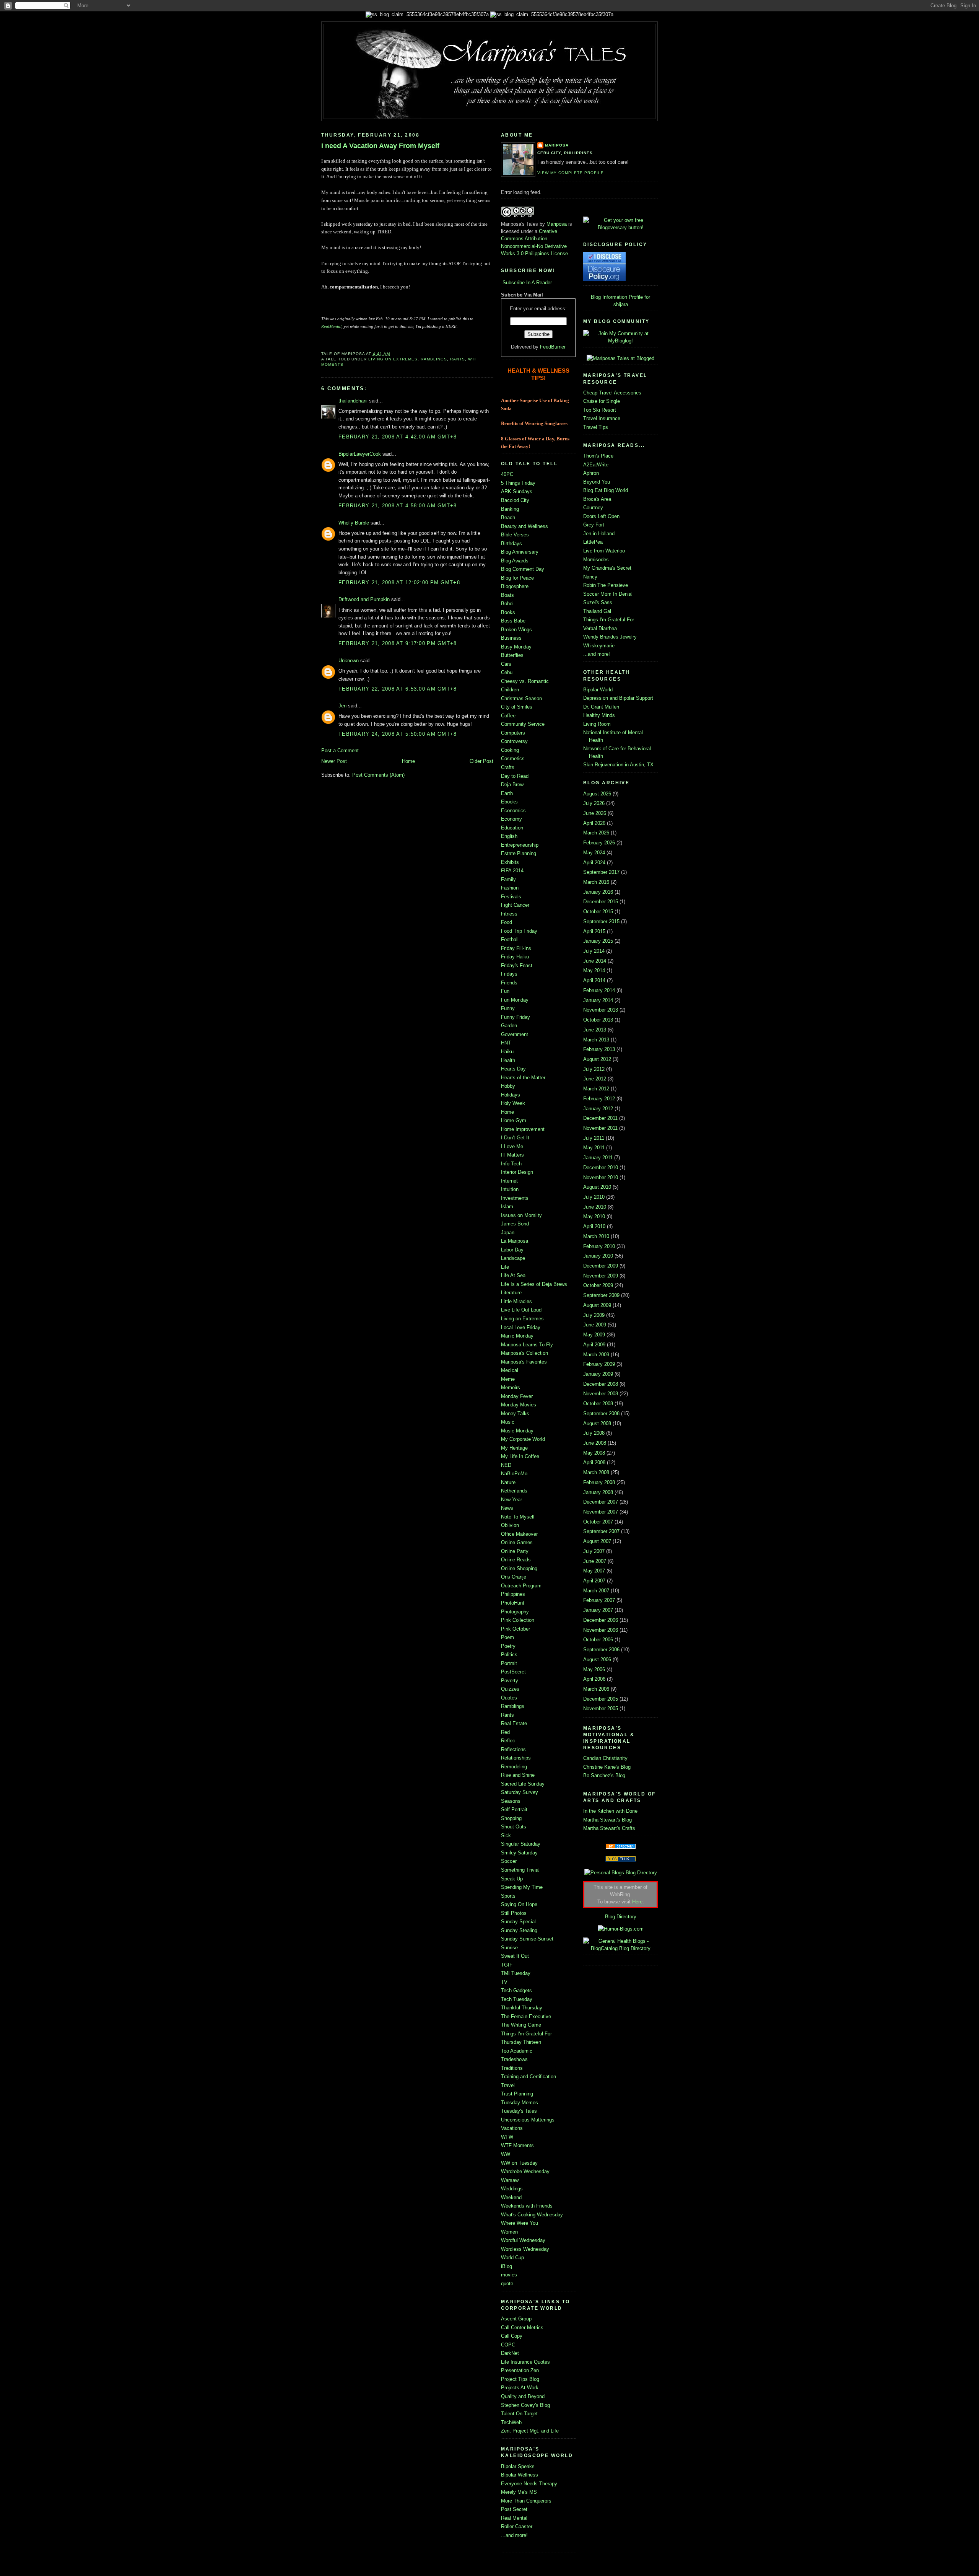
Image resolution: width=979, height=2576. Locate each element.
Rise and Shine (518, 1775)
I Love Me (512, 1146)
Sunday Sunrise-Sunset (527, 1939)
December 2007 (601, 1502)
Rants (458, 359)
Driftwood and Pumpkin (364, 599)
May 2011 (594, 1148)
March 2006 (596, 1689)
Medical (510, 1370)
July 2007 (594, 1551)
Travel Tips (596, 427)
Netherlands (514, 1491)
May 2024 (594, 853)
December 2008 (601, 1384)
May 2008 (594, 1453)
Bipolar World (598, 690)
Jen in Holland (599, 534)
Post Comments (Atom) (378, 775)
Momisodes (596, 560)
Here (637, 1902)
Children (510, 690)
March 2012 (596, 1089)
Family (508, 879)
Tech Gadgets (516, 1990)
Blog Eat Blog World (606, 490)
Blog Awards (515, 561)
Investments (515, 1198)
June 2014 (595, 961)
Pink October (516, 1629)
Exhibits (510, 862)
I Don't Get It (515, 1138)
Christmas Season (521, 698)
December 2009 (601, 1266)
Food (507, 922)
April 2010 (594, 1226)
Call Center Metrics (522, 2328)
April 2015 (594, 931)
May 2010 (594, 1216)
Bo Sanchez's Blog (604, 1775)
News (507, 1508)
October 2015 (598, 912)
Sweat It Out (515, 1956)
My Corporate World (523, 1439)
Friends (509, 983)
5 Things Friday (518, 483)
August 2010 (597, 1187)
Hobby (508, 1086)
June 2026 (595, 813)
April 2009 (594, 1345)
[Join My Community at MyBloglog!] (620, 341)
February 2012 (599, 1099)
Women (509, 2232)
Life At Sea (513, 1275)
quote (507, 2284)
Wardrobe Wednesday (525, 2171)
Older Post (481, 761)
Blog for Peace (517, 578)
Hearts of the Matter (523, 1078)
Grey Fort (594, 525)
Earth (507, 793)
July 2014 (594, 951)
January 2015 (598, 941)
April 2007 (594, 1581)
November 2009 (601, 1276)
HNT (506, 1043)
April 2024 (594, 863)
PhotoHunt (513, 1603)
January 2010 (598, 1256)
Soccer (509, 1861)
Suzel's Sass (598, 602)
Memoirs (511, 1387)
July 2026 (594, 803)
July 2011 (594, 1138)
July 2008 (594, 1433)
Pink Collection (518, 1620)
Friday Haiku (515, 957)
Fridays (509, 974)
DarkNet (510, 2353)
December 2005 (601, 1699)
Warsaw (510, 2180)
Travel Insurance (602, 418)
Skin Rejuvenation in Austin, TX (618, 765)
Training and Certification (529, 2077)
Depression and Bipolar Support (618, 698)
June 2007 (595, 1561)
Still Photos (514, 1913)
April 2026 (594, 823)
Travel (508, 2085)
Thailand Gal (597, 611)
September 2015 (601, 921)
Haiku (507, 1052)
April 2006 (594, 1679)
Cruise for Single (602, 401)
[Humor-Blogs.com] (621, 1929)
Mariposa (557, 145)
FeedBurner (553, 347)
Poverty (510, 1681)
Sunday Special (518, 1922)
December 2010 (601, 1167)
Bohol (507, 604)
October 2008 (598, 1404)
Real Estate (514, 1723)
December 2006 (601, 1620)
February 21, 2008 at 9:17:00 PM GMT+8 (398, 643)
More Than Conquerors (526, 2501)
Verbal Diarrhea (600, 628)
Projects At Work (520, 2388)
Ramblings (434, 359)
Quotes (509, 1698)
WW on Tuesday (519, 2163)
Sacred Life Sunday (523, 1784)
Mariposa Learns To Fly (527, 1345)
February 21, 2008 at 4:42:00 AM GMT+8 (398, 437)
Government (515, 1034)
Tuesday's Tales (519, 2111)
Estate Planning (519, 853)
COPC (508, 2345)
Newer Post (334, 761)
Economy (511, 819)
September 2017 (601, 872)
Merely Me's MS (519, 2492)
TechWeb (511, 2422)
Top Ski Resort (600, 410)
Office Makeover (519, 1534)
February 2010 (599, 1246)
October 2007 (598, 1522)
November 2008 (601, 1394)
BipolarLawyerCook (360, 454)
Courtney (593, 508)
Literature (511, 1293)
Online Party (515, 1551)
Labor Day (512, 1250)
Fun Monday (515, 1000)
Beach (508, 517)
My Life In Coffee (520, 1456)
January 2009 (598, 1374)
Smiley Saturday (519, 1853)
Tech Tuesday (517, 1999)
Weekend (511, 2197)
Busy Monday (516, 647)
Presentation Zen (520, 2370)
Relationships (516, 1758)
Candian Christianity (605, 1758)
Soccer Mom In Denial (608, 594)
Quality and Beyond (523, 2396)
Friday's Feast (517, 965)
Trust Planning (517, 2094)
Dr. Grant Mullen (601, 707)
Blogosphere (515, 586)
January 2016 (598, 892)
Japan (508, 1233)
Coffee (508, 716)
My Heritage (514, 1448)
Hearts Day (513, 1069)
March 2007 (596, 1591)
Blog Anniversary (520, 552)
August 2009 (597, 1305)
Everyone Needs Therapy (529, 2484)
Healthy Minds (599, 715)
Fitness (509, 914)
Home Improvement (523, 1129)
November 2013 (601, 1010)
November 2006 (601, 1630)
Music (508, 1422)
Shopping (511, 1818)
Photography (515, 1612)
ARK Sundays (517, 491)
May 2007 (594, 1571)
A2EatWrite (596, 465)
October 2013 (598, 1020)
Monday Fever (517, 1396)
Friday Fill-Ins (516, 948)
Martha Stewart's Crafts (609, 1828)
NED (506, 1465)
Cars (506, 664)
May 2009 (594, 1335)
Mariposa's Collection (524, 1353)
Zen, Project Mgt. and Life (530, 2431)
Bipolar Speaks (518, 2466)
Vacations (512, 2128)
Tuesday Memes (520, 2103)
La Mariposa (515, 1241)
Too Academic (517, 2051)
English (509, 836)
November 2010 (601, 1177)
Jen (342, 706)
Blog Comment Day (523, 569)
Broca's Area (597, 499)
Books (508, 612)
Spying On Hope (519, 1904)
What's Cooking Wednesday (532, 2215)
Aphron (591, 473)
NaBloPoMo (514, 1474)
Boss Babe (513, 621)
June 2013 (595, 1030)
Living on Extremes (393, 359)
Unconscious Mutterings (528, 2120)
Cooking (510, 750)
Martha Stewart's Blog (607, 1820)
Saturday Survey (520, 1792)
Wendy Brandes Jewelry (610, 637)
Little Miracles (516, 1301)
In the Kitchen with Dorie (610, 1811)
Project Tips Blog (520, 2379)
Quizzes (510, 1689)
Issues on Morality (521, 1215)
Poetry (508, 1646)
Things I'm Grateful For (526, 2034)
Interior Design (517, 1172)
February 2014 (599, 990)
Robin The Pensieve (606, 585)
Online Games (517, 1542)
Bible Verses (515, 535)
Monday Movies (519, 1405)
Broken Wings (516, 630)
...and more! (514, 2535)
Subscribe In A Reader (527, 283)
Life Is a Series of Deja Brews (534, 1284)
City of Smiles (517, 707)
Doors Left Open (601, 516)
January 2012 (598, 1109)
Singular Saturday (521, 1844)
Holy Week (513, 1103)
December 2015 (601, 902)
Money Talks (515, 1413)
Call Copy (512, 2336)
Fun (505, 991)
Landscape (513, 1258)
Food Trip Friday (519, 931)
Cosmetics (513, 758)
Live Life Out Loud (521, 1310)
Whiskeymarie (599, 646)
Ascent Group (516, 2319)
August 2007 (597, 1541)
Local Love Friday (521, 1327)
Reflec (508, 1741)
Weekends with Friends (527, 2206)
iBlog (507, 2266)
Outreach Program (521, 1586)
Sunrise (509, 1948)
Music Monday (517, 1431)
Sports (508, 1896)
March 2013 (596, 1040)
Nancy (590, 577)
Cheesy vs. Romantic (525, 681)
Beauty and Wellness (524, 526)
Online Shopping (519, 1568)
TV (504, 1982)
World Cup (512, 2257)
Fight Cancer (515, 905)
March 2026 (596, 833)
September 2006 (601, 1650)
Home (408, 761)
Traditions (512, 2068)
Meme (508, 1379)
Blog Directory (621, 1917)
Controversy (514, 741)
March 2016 (596, 882)
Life (505, 1267)
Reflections (513, 1749)
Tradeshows (514, 2059)
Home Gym (514, 1120)
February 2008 (599, 1482)
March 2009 (596, 1355)
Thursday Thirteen (521, 2042)
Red (505, 1732)
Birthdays (511, 543)
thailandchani (353, 401)
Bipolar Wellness (520, 2475)
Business (511, 638)
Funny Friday (516, 1017)
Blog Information (609, 297)
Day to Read (515, 776)
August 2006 (597, 1659)
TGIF (507, 1965)
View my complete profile (571, 173)
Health (508, 1060)
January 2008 (598, 1492)
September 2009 (601, 1295)
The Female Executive (526, 2016)
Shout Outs (514, 1827)
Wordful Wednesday (523, 2240)
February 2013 (599, 1049)
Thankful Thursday (522, 2008)
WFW (507, 2137)
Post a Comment (340, 750)
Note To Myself (518, 1517)
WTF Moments (517, 2145)
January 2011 (598, 1158)
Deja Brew (512, 785)
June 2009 (595, 1325)
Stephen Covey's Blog (525, 2405)
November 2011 (600, 1128)
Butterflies (512, 655)
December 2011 (600, 1118)
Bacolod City (515, 500)
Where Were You (520, 2223)
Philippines (513, 1594)
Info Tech (511, 1164)
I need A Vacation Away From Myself (380, 146)
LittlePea (593, 542)
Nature (508, 1482)
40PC (507, 474)
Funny (508, 1008)
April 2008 (594, 1462)
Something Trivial (520, 1870)
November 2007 (601, 1512)
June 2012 (595, 1079)
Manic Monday (517, 1336)
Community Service (523, 724)
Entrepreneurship (520, 845)
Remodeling (514, 1767)
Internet (509, 1181)
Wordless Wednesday (525, 2249)
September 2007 (601, 1531)
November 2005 (601, 1708)
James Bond (515, 1224)
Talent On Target (519, 2414)
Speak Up (512, 1879)
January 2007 (598, 1610)
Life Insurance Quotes (525, 2362)
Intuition (510, 1189)
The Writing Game (521, 2025)
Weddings (512, 2189)
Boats (507, 595)
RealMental (331, 326)
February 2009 (599, 1364)
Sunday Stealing (519, 1930)
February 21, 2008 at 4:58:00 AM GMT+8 (398, 506)
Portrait (509, 1663)
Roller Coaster (517, 2526)
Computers (513, 733)
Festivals (511, 897)
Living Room (597, 724)
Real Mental (514, 2518)
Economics (513, 811)
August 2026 (597, 794)
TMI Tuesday (516, 1973)
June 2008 (595, 1443)
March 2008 (596, 1472)
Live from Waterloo (604, 551)
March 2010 (596, 1236)
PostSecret (513, 1672)
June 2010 (595, 1207)
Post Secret (514, 2509)
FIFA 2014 (512, 871)
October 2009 (598, 1285)
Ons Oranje (514, 1577)
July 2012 (594, 1069)
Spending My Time (522, 1887)
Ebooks (509, 802)
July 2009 (594, 1315)
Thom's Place (598, 456)
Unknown (349, 661)
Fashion (510, 888)
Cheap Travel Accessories (612, 393)
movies (509, 2275)
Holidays (511, 1095)
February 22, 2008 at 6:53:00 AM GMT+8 (398, 689)
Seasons (511, 1801)
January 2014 (598, 1000)
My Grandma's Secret (607, 568)
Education (512, 828)
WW (506, 2154)
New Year (511, 1500)
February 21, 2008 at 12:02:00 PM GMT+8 (399, 582)
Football (510, 939)
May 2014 (594, 970)
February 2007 (599, 1600)
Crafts (508, 767)
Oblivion (510, 1525)
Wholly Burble (354, 523)
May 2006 (594, 1669)
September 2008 (601, 1413)
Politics (509, 1655)
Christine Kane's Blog (607, 1767)
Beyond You (597, 482)
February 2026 (599, 843)
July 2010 (594, 1197)
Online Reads (516, 1560)
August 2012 (597, 1059)
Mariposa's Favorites (524, 1362)
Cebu (507, 672)
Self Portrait (514, 1809)
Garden (509, 1026)
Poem (507, 1637)
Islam (507, 1207)
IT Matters (512, 1155)
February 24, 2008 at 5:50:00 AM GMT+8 (398, 734)
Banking (510, 509)
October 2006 (598, 1640)
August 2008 (597, 1423)
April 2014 (594, 980)
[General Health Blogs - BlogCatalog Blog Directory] (620, 1948)
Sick (506, 1835)
